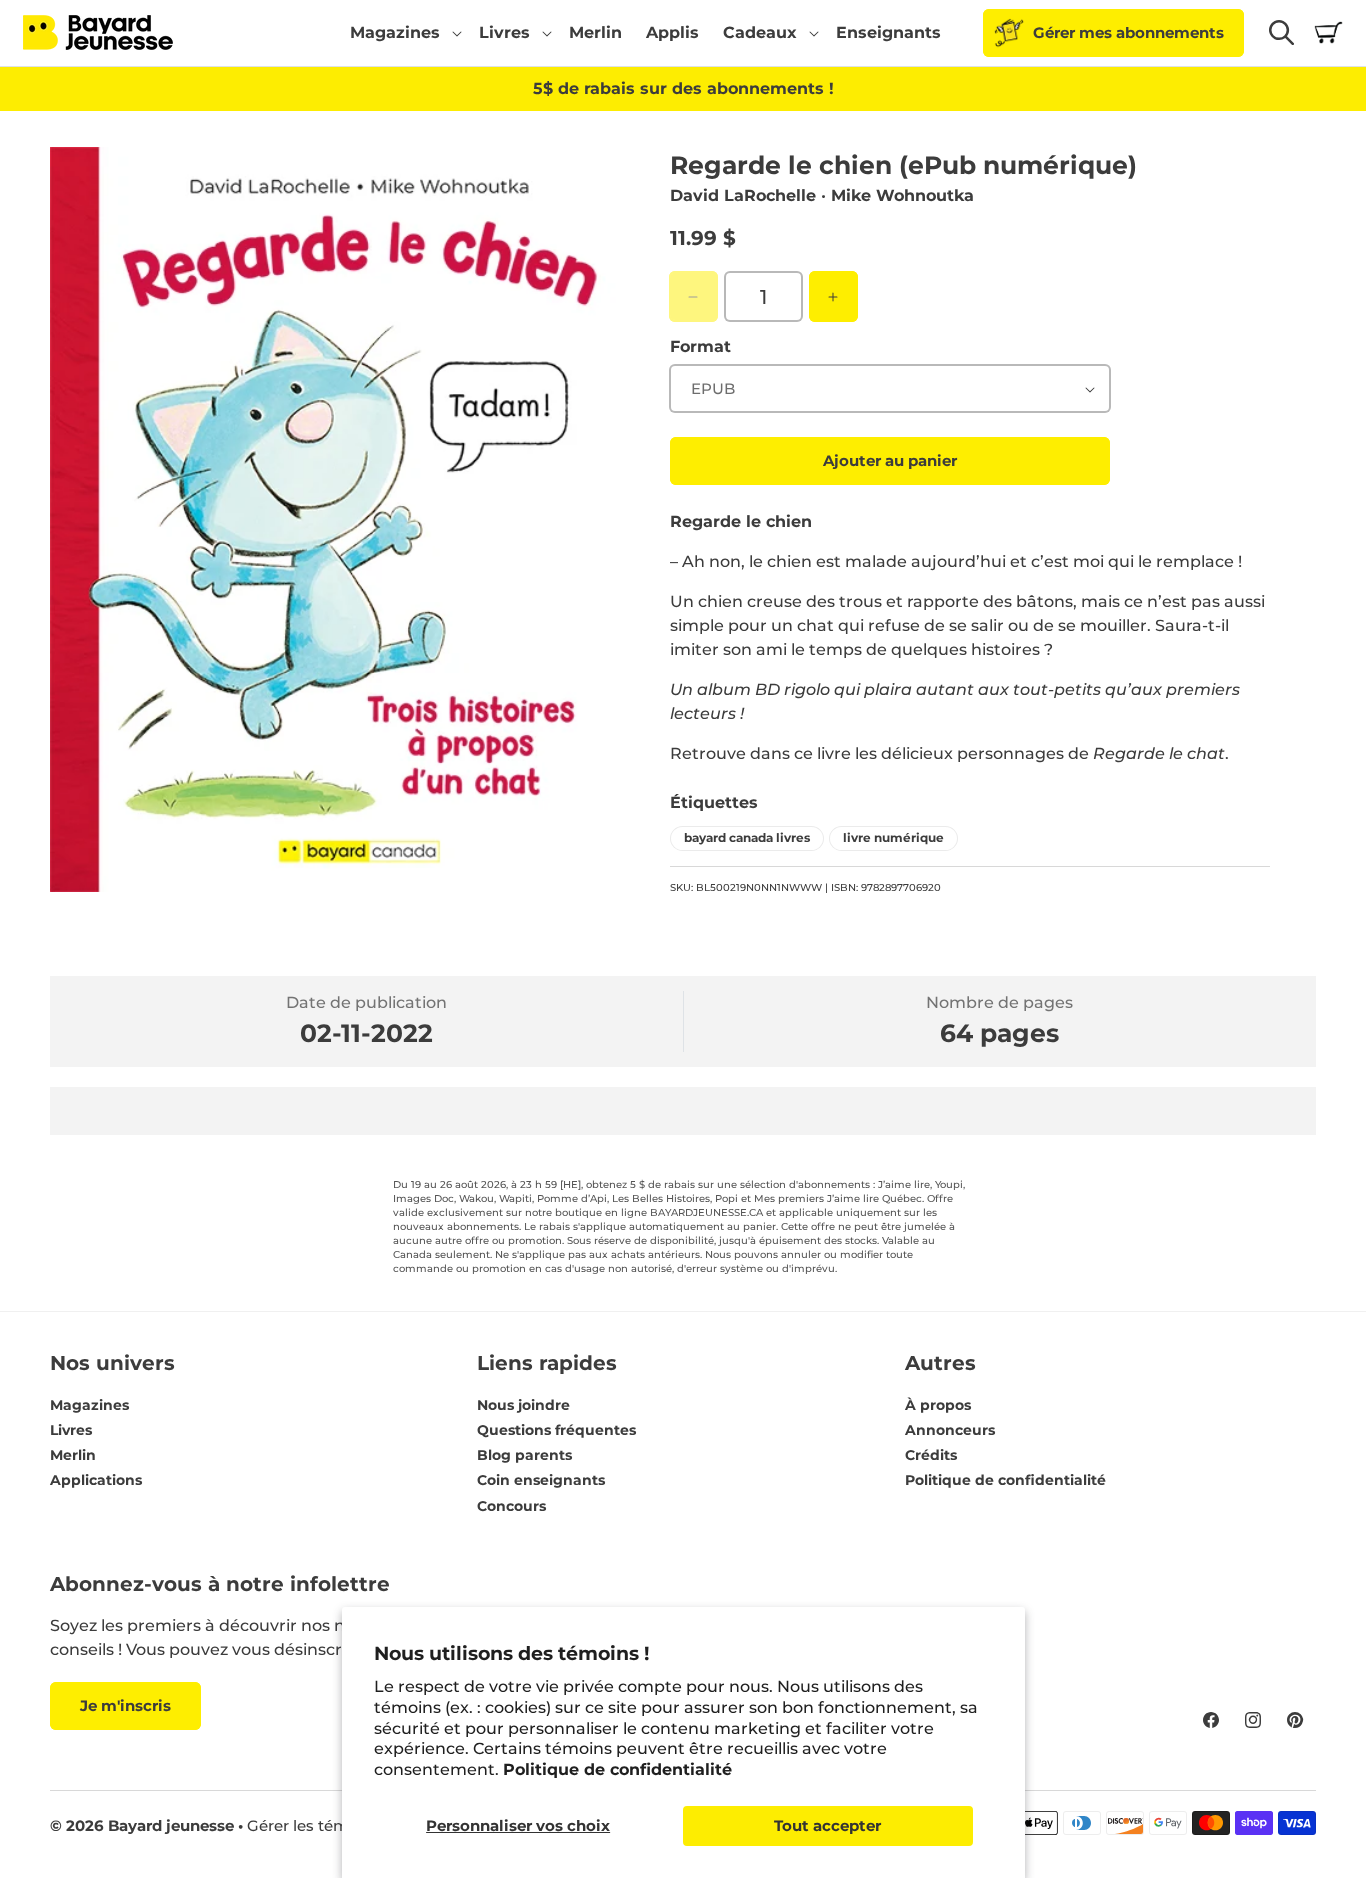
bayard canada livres (747, 837)
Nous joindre (523, 1405)
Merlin (73, 1456)
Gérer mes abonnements (1128, 32)
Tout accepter (827, 1825)
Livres (71, 1430)
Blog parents (524, 1456)
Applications (96, 1481)
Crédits (931, 1456)
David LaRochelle (743, 195)
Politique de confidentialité (617, 1769)
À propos (938, 1405)
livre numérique (893, 837)
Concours (511, 1506)
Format (700, 346)
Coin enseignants (541, 1481)
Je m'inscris (125, 1705)
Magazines (89, 1405)
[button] (402, 33)
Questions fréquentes (556, 1430)
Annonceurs (950, 1430)
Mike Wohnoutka (902, 195)
